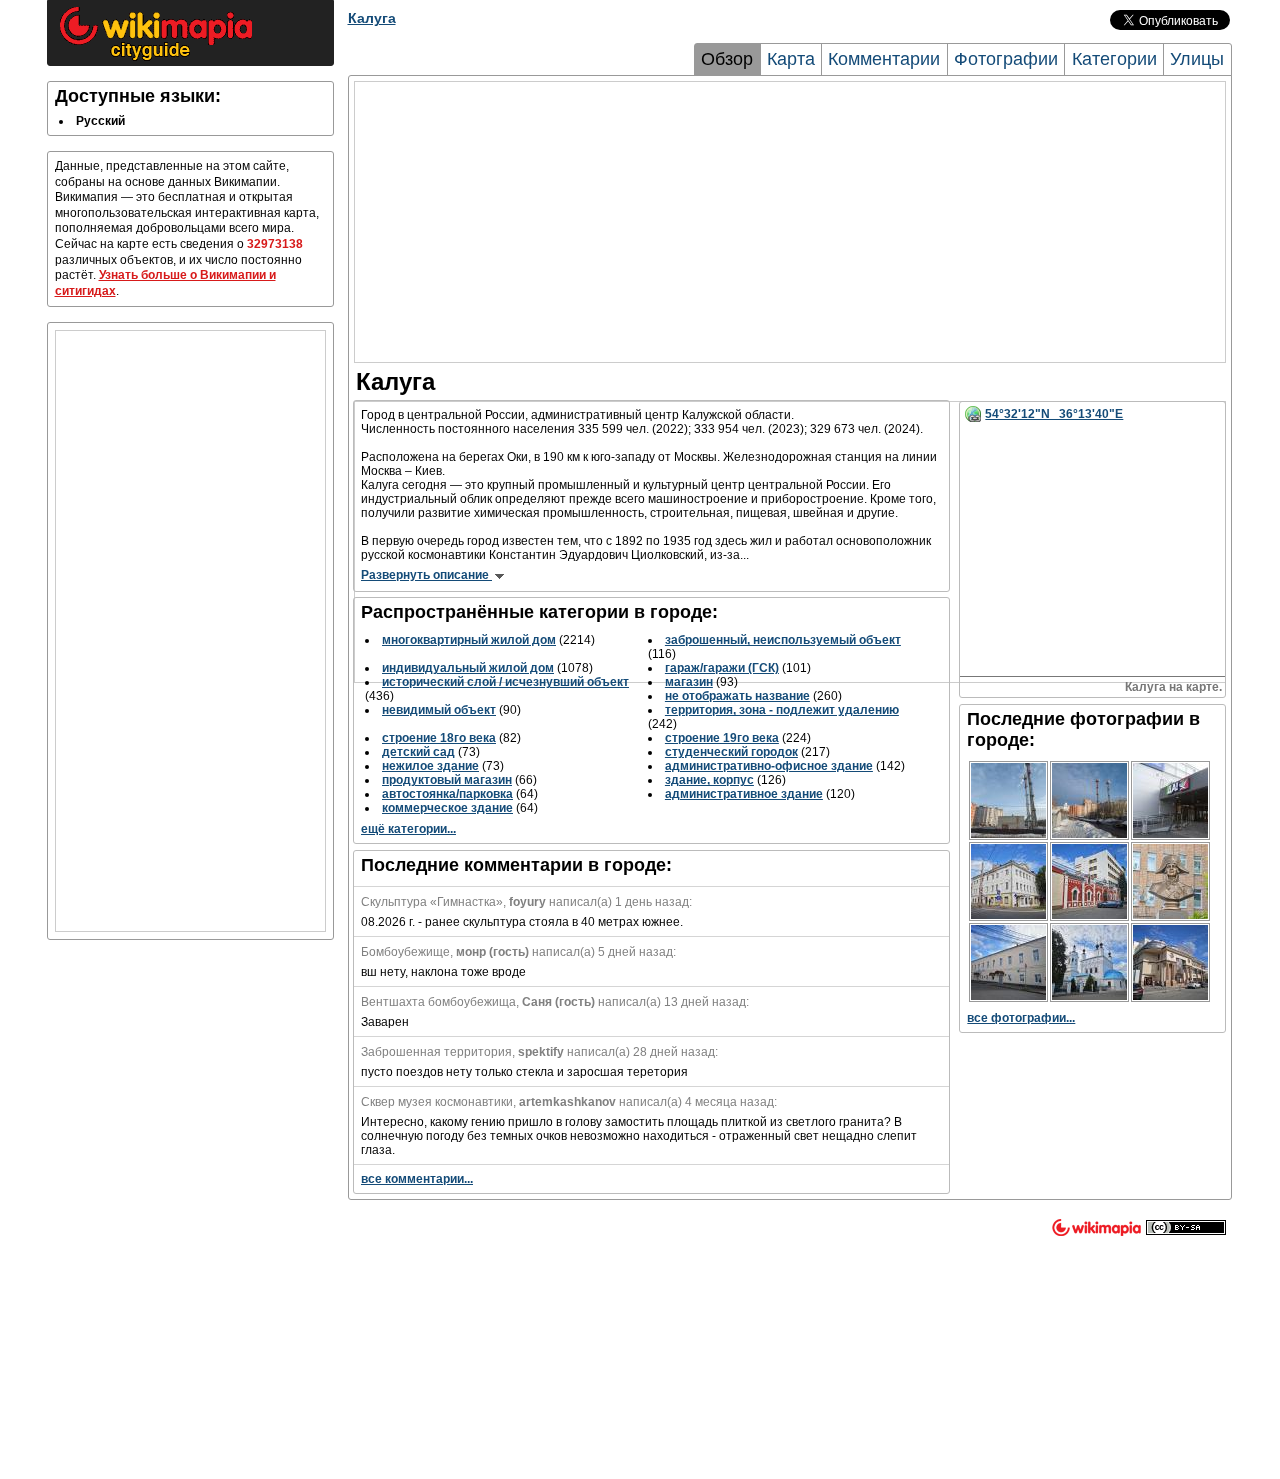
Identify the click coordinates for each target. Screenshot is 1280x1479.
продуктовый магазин (447, 780)
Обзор (727, 59)
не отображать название (737, 696)
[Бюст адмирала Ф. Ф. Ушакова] (1170, 881)
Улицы (1197, 59)
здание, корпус (709, 780)
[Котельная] (1008, 800)
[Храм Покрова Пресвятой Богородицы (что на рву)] (1089, 962)
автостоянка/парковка (447, 794)
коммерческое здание (447, 808)
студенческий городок (731, 752)
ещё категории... (408, 829)
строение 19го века (722, 738)
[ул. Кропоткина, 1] (1089, 881)
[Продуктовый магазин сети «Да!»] (1170, 800)
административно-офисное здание (769, 766)
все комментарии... (417, 1179)
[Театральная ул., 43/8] (1008, 881)
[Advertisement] (190, 631)
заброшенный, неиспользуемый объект (783, 640)
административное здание (744, 794)
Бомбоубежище (405, 952)
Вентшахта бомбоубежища (438, 1002)
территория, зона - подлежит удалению (782, 710)
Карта (791, 59)
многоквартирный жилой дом (469, 640)
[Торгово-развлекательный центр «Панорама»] (1170, 962)
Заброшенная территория (436, 1052)
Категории (1114, 59)
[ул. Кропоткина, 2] (1008, 962)
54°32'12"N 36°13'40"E (1054, 414)
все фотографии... (1021, 1018)
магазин (689, 682)
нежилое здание (430, 766)
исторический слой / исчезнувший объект (505, 682)
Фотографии (1006, 59)
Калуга (372, 18)
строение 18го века (439, 738)
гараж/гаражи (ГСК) (722, 668)
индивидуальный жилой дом (468, 668)
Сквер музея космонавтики (437, 1102)
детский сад (418, 752)
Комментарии (884, 59)
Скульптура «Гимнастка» (432, 902)
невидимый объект (439, 710)
